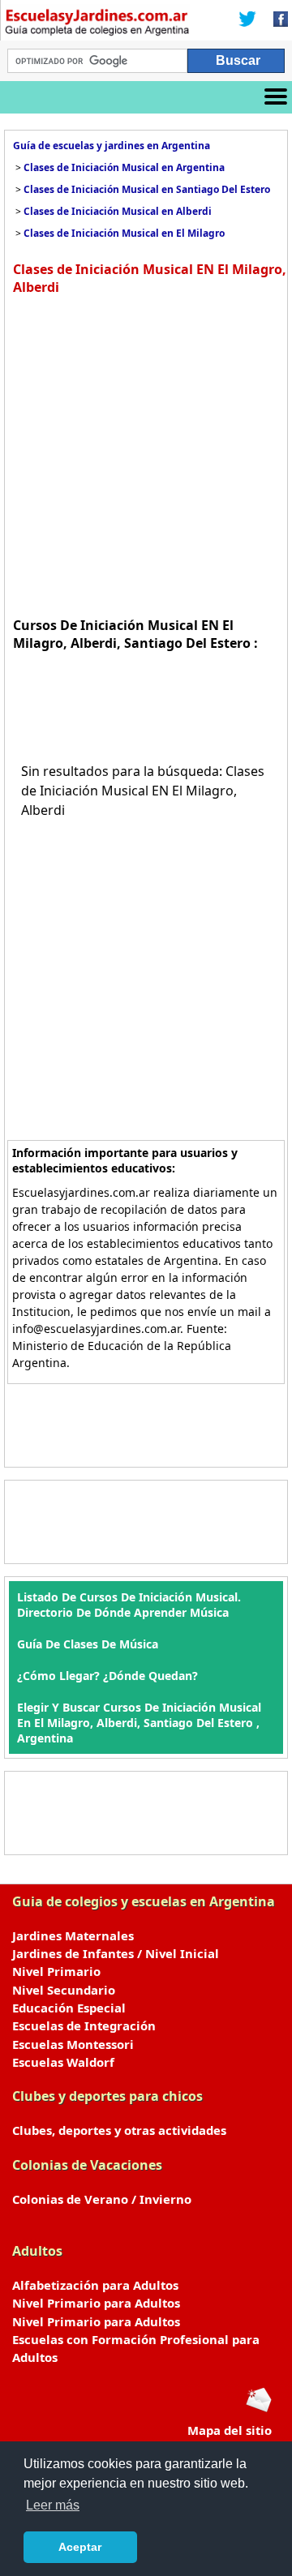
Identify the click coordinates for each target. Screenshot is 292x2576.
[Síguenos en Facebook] (276, 20)
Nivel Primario (56, 1971)
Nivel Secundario (64, 1990)
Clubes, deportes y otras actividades (119, 2130)
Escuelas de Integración (84, 2025)
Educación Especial (69, 2008)
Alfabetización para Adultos (95, 2285)
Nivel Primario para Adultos (96, 2303)
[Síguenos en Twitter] (247, 20)
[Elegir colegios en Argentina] (97, 24)
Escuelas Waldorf (63, 2062)
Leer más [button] (53, 2505)
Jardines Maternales (73, 1935)
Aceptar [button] (80, 2547)
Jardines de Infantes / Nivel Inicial (116, 1953)
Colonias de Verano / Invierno (102, 2199)
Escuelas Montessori (73, 2044)
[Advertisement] (146, 454)
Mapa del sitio (230, 2430)
